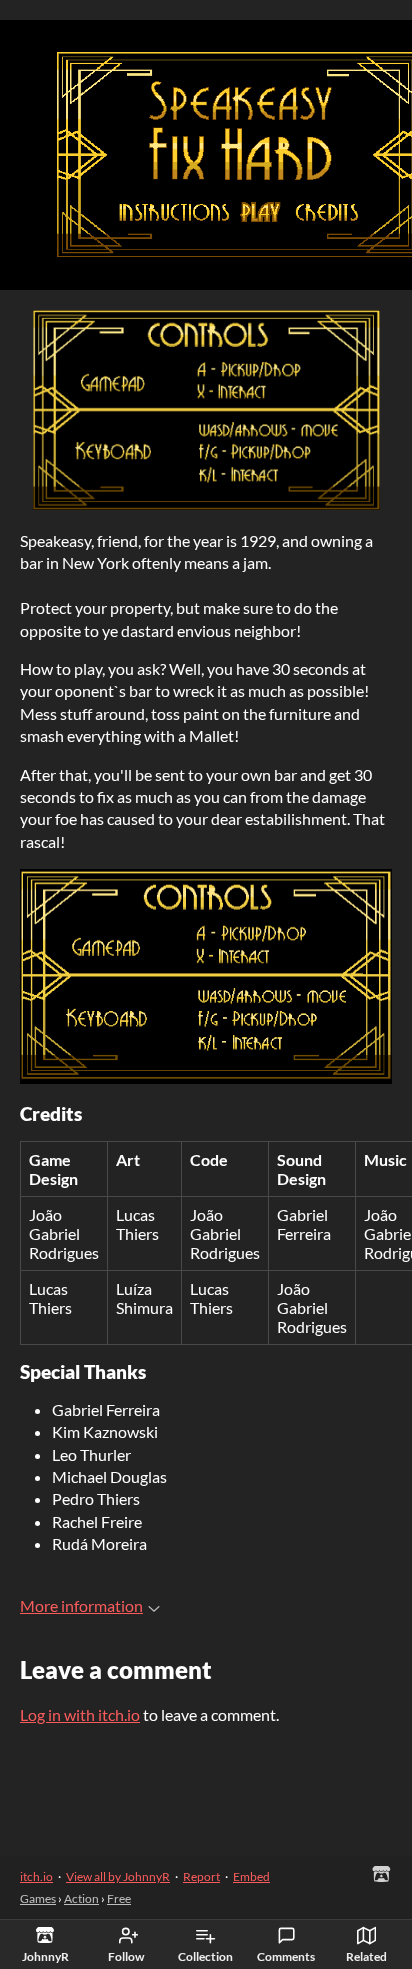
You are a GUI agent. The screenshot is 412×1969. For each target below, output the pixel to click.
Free (119, 1898)
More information (81, 1605)
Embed (251, 1876)
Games (38, 1898)
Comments (286, 1956)
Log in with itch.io (80, 1714)
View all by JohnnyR (118, 1876)
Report (201, 1876)
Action (81, 1898)
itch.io (36, 1876)
